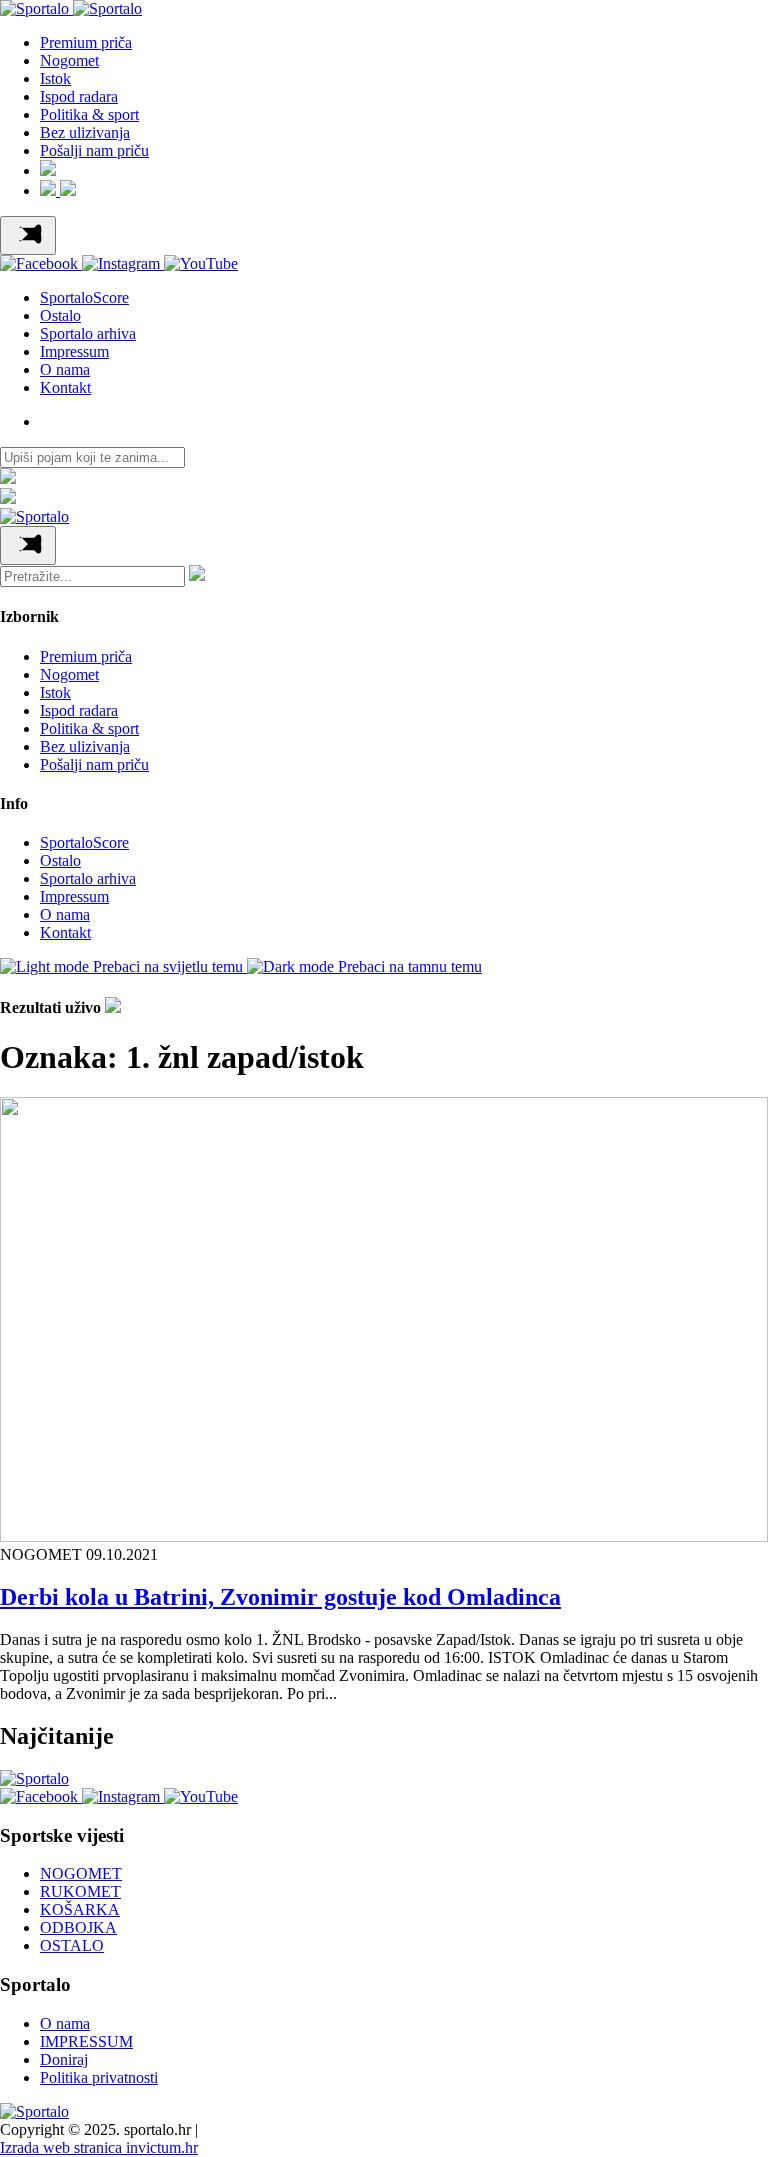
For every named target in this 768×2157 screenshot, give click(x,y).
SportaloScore (84, 297)
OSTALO (72, 1945)
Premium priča (86, 42)
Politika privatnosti (99, 2077)
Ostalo (60, 315)
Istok (55, 78)
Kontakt (65, 387)
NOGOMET (81, 1873)
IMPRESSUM (86, 2041)
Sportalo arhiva (88, 333)
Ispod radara (79, 96)
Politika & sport (89, 114)
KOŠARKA (80, 1909)
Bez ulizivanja (85, 132)
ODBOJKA (78, 1927)
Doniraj (64, 2059)
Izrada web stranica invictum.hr (99, 2147)
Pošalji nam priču (94, 150)
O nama (65, 369)
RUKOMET (80, 1891)
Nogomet (69, 60)
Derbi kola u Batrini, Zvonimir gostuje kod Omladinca (280, 1597)
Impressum (74, 351)
